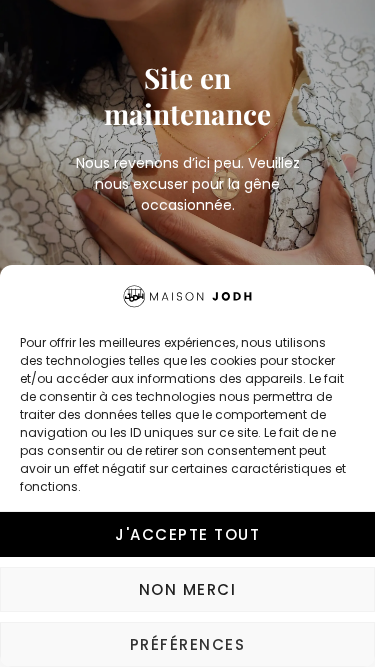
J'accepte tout (187, 534)
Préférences (188, 644)
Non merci (188, 589)
